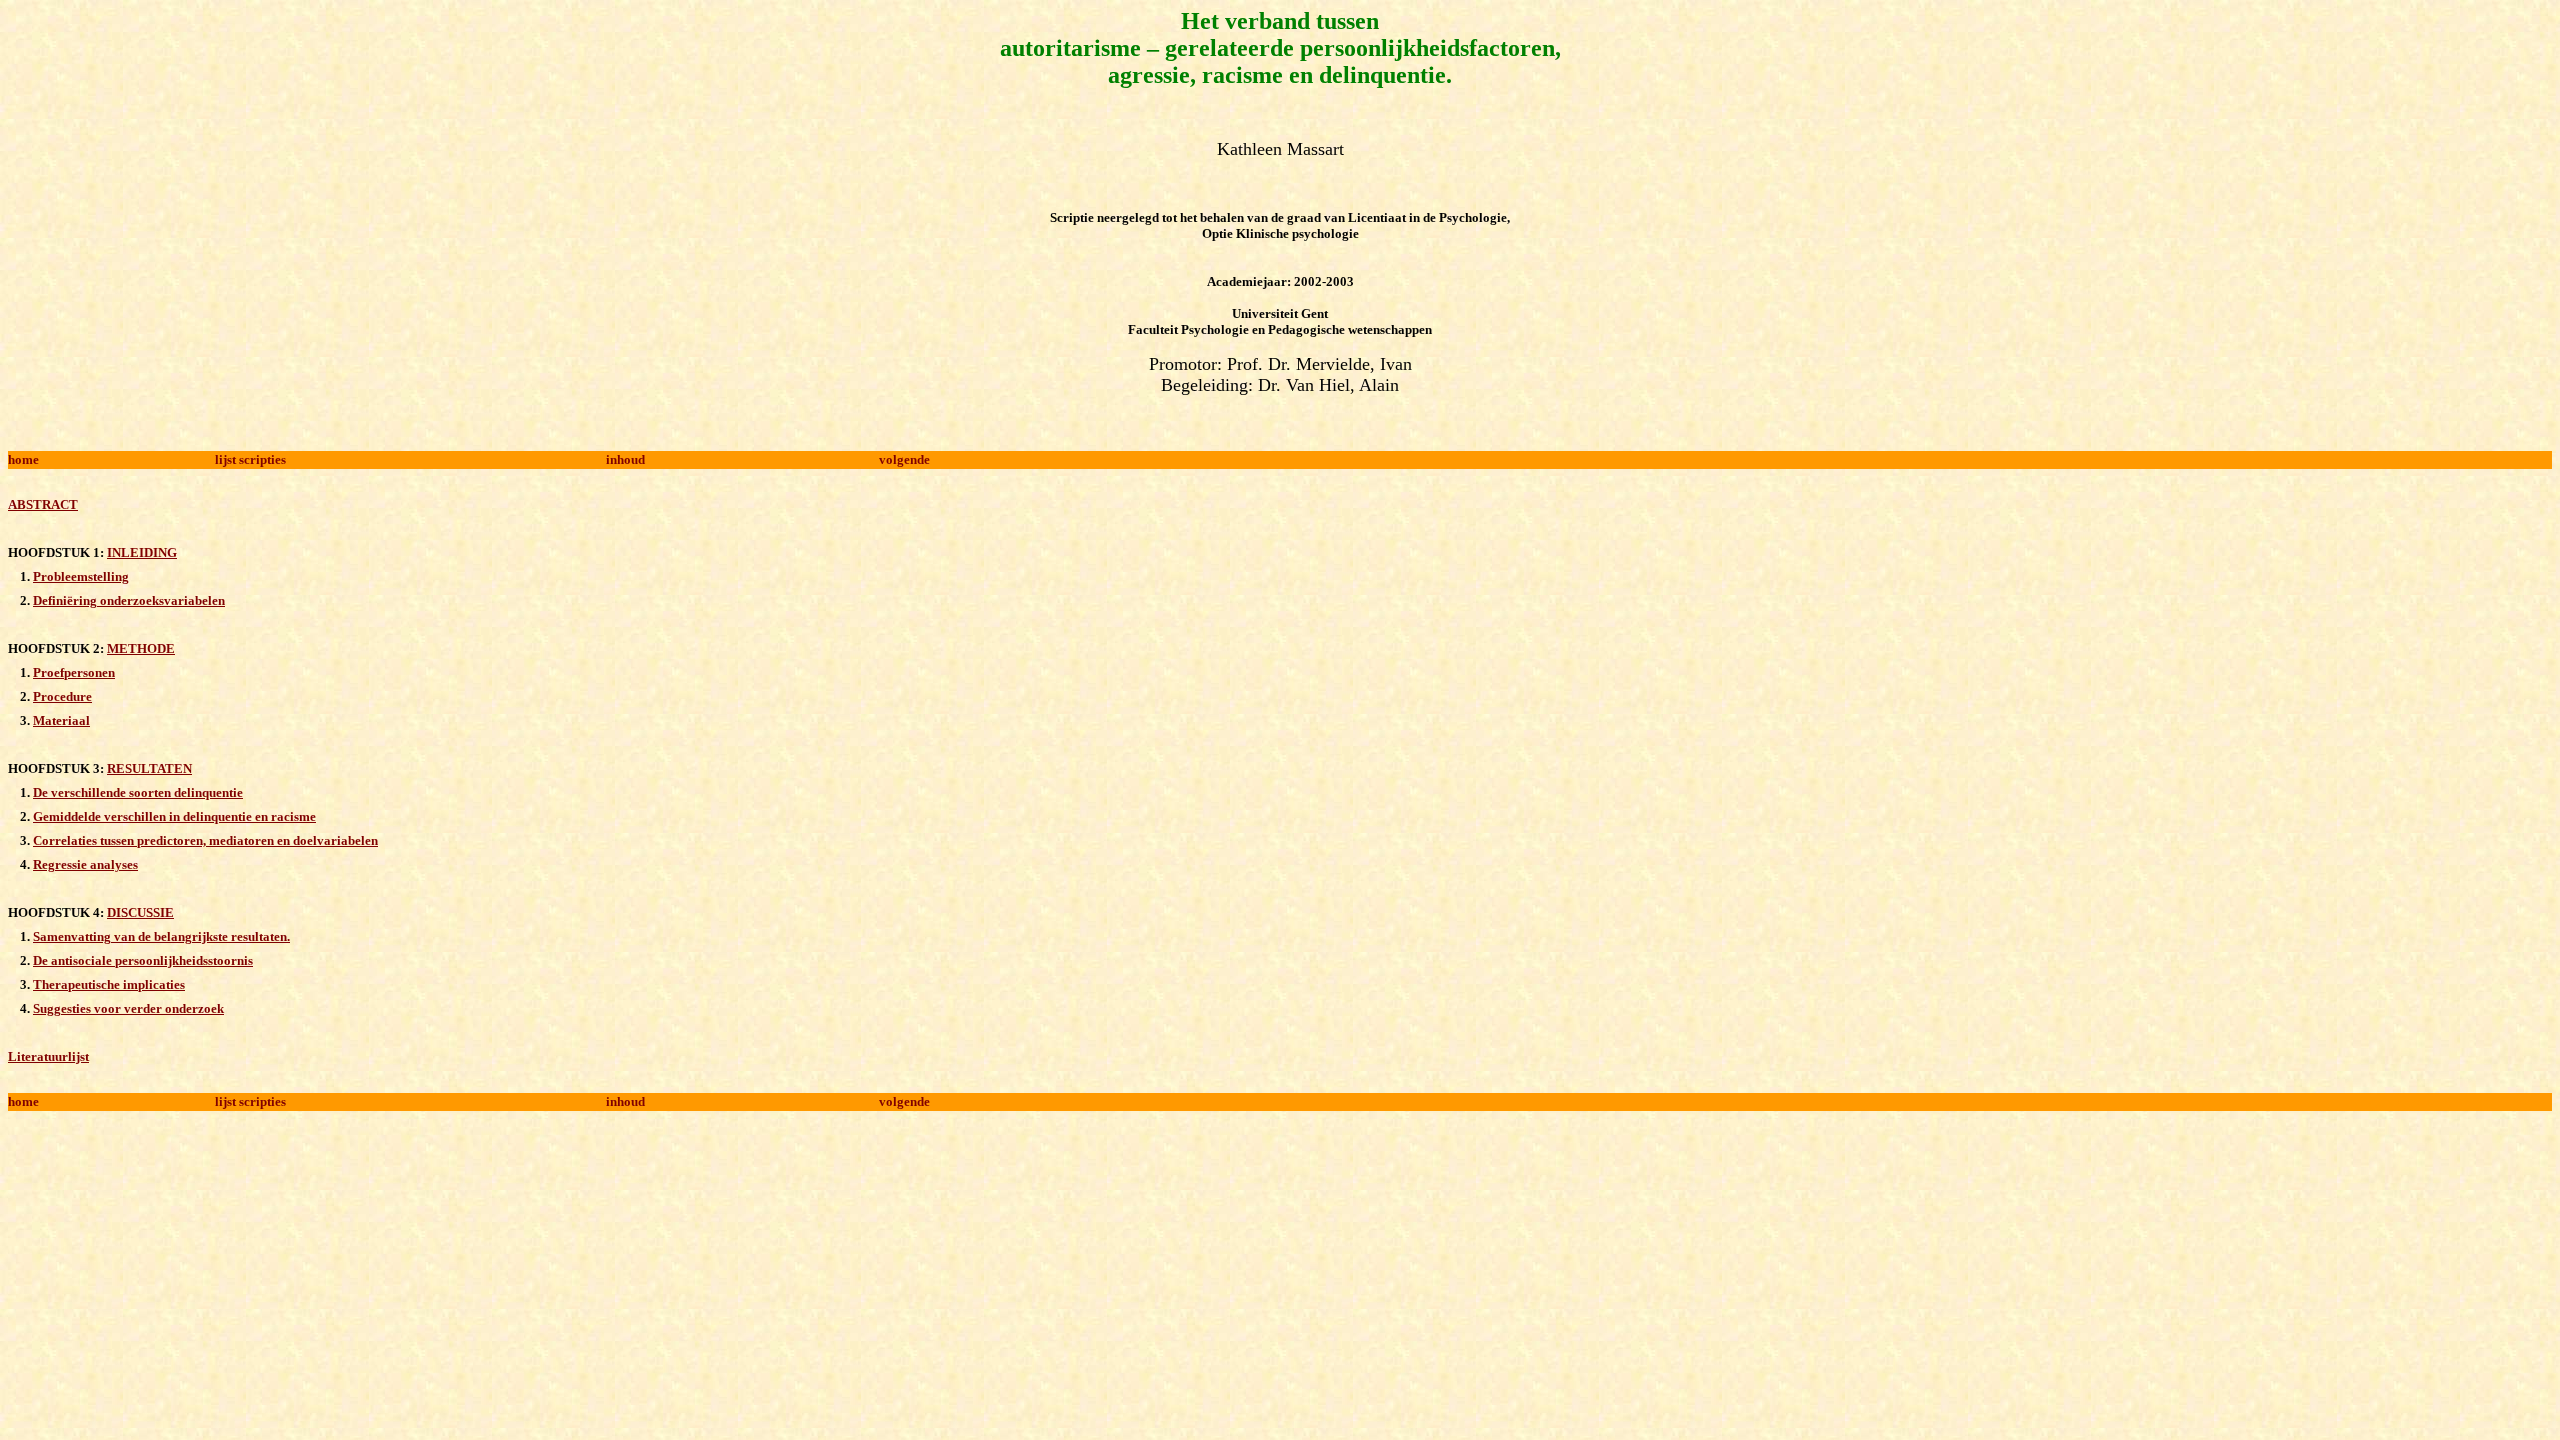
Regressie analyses (85, 864)
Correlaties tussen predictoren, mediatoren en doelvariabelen (205, 840)
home (23, 459)
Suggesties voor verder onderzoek (128, 1008)
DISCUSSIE (140, 912)
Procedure (62, 696)
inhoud (625, 459)
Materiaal (61, 720)
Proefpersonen (74, 672)
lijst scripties (250, 459)
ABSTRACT (43, 504)
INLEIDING (142, 552)
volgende (904, 459)
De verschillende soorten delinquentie (138, 792)
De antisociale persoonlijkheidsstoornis (143, 960)
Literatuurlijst (48, 1056)
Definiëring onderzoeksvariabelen (129, 600)
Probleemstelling (81, 576)
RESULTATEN (149, 768)
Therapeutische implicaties (109, 984)
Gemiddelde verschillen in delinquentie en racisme (174, 816)
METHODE (141, 648)
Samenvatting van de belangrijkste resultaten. (161, 936)
